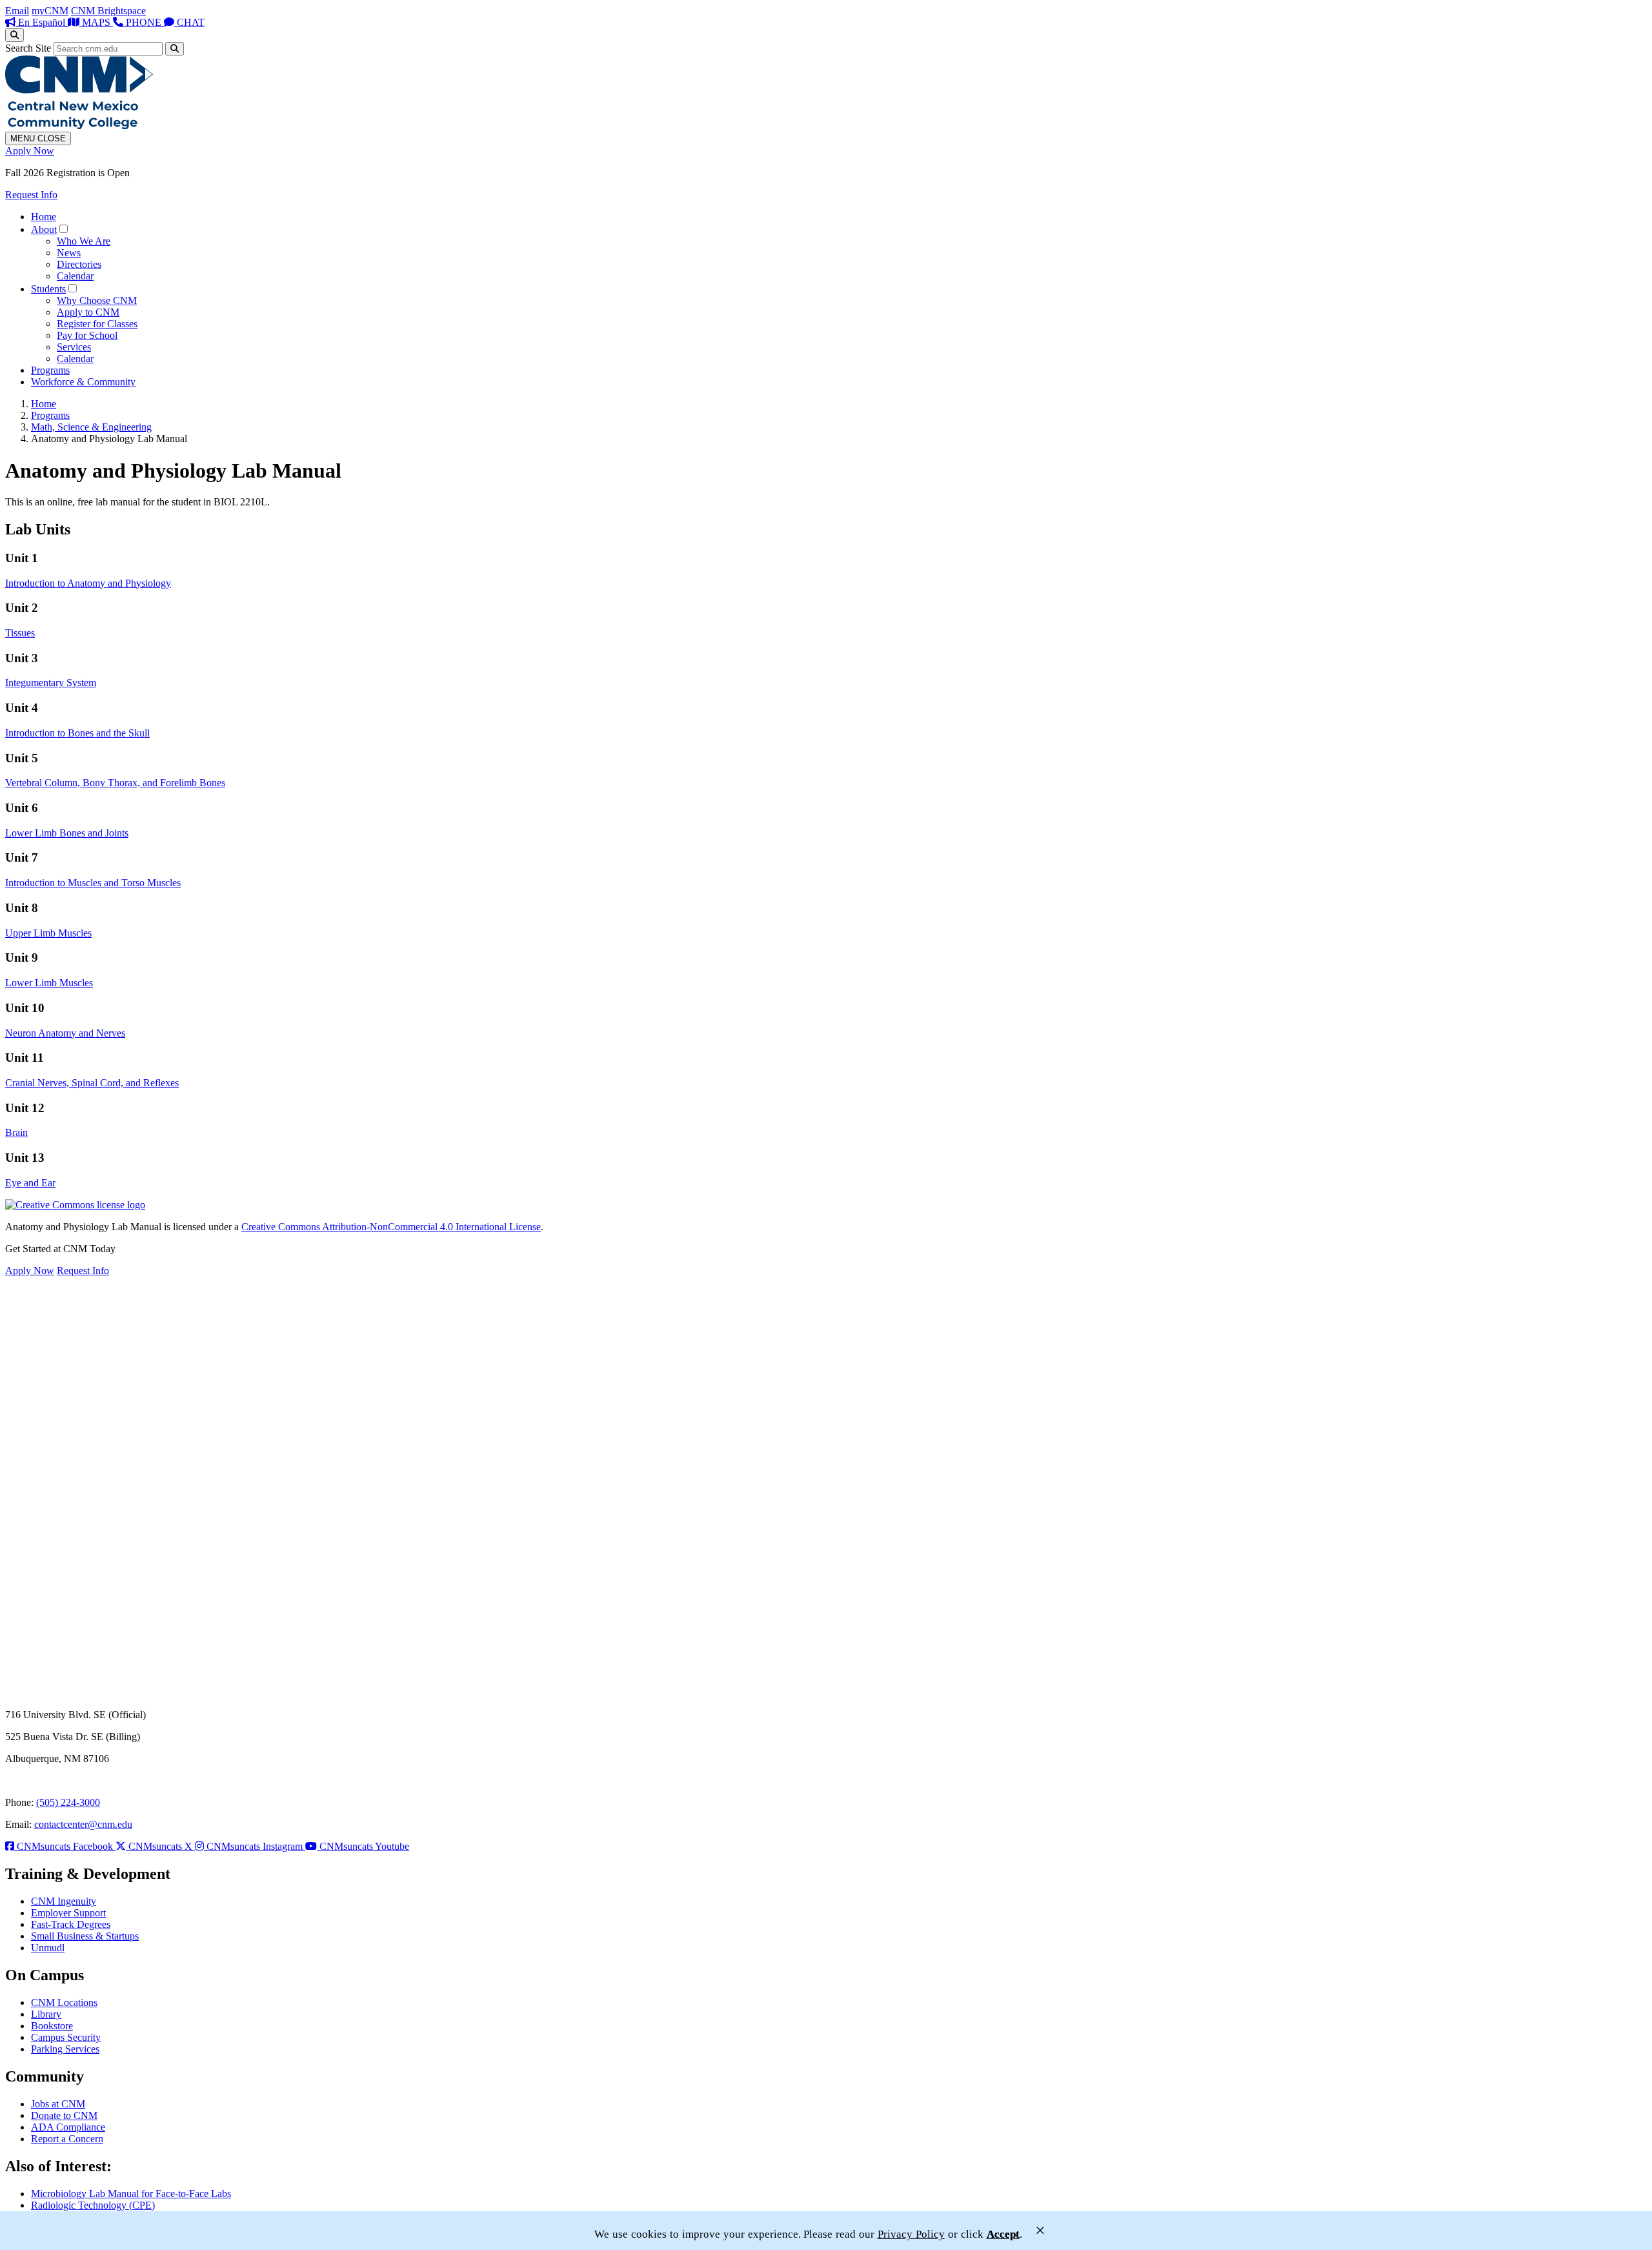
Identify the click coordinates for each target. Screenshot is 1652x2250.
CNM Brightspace (108, 11)
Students (48, 289)
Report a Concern (67, 2139)
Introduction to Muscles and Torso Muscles (93, 883)
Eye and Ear (30, 1183)
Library (46, 2014)
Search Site (28, 48)
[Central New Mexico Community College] (79, 126)
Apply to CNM (88, 312)
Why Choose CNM (97, 300)
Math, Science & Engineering (91, 427)
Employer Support (68, 1913)
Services (74, 347)
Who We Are (84, 241)
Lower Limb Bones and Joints (67, 833)
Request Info (31, 195)
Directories (79, 264)
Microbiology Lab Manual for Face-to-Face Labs (131, 2194)
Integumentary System (51, 683)
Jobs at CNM (58, 2104)
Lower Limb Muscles (49, 983)
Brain (16, 1132)
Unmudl (48, 1948)
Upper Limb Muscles (48, 933)
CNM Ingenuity (64, 1901)
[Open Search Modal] (15, 35)
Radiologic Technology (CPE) (93, 2205)
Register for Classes (97, 324)
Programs (50, 370)
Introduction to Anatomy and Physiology (88, 583)
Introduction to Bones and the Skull (77, 733)
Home (44, 217)
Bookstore (52, 2026)
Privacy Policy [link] (911, 2234)
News (69, 253)
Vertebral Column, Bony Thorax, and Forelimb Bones (115, 783)
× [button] (1040, 2230)
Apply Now (30, 151)
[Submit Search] (175, 49)
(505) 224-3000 (68, 1802)
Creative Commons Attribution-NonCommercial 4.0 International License (391, 1227)
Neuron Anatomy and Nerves (65, 1033)
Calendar (75, 276)
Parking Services (65, 2049)
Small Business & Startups (85, 1936)
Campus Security (66, 2037)
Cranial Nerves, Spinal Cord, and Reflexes (92, 1083)
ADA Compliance (68, 2127)
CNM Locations (64, 2002)
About (44, 229)
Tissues (20, 633)
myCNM (50, 11)
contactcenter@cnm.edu (83, 1824)
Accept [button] (1003, 2234)
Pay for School (87, 335)
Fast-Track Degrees (71, 1924)
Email (17, 11)
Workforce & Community (83, 382)
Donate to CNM (64, 2115)
